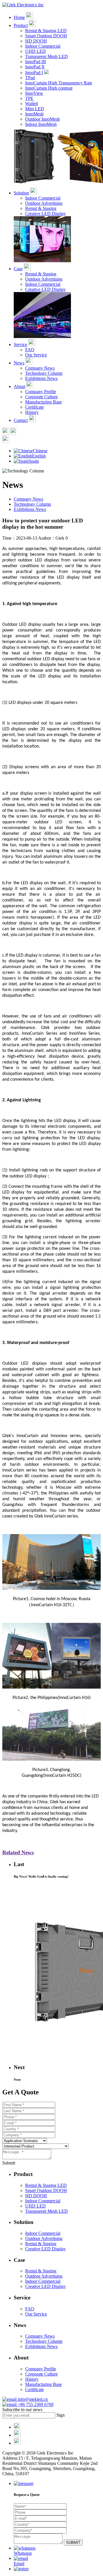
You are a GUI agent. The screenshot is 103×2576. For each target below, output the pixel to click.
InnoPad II (35, 67)
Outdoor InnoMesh (42, 119)
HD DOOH (36, 41)
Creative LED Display (45, 214)
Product (21, 25)
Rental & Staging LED (46, 31)
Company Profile (41, 392)
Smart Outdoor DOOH (46, 36)
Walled (31, 104)
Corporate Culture (41, 397)
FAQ (30, 350)
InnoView (34, 93)
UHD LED (35, 51)
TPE (29, 98)
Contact (21, 420)
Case (18, 269)
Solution (21, 193)
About (19, 386)
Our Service (36, 355)
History (32, 412)
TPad (30, 78)
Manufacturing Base (43, 402)
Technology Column (44, 373)
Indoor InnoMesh (41, 124)
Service (20, 344)
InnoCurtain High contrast (49, 88)
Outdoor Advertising (44, 203)
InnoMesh (34, 114)
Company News (40, 368)
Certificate (34, 407)
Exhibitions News (41, 378)
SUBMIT (73, 2543)
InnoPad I (34, 73)
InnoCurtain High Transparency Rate (59, 83)
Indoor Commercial (43, 46)
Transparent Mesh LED (46, 56)
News (19, 363)
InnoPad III (35, 62)
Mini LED (35, 109)
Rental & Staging (41, 208)
